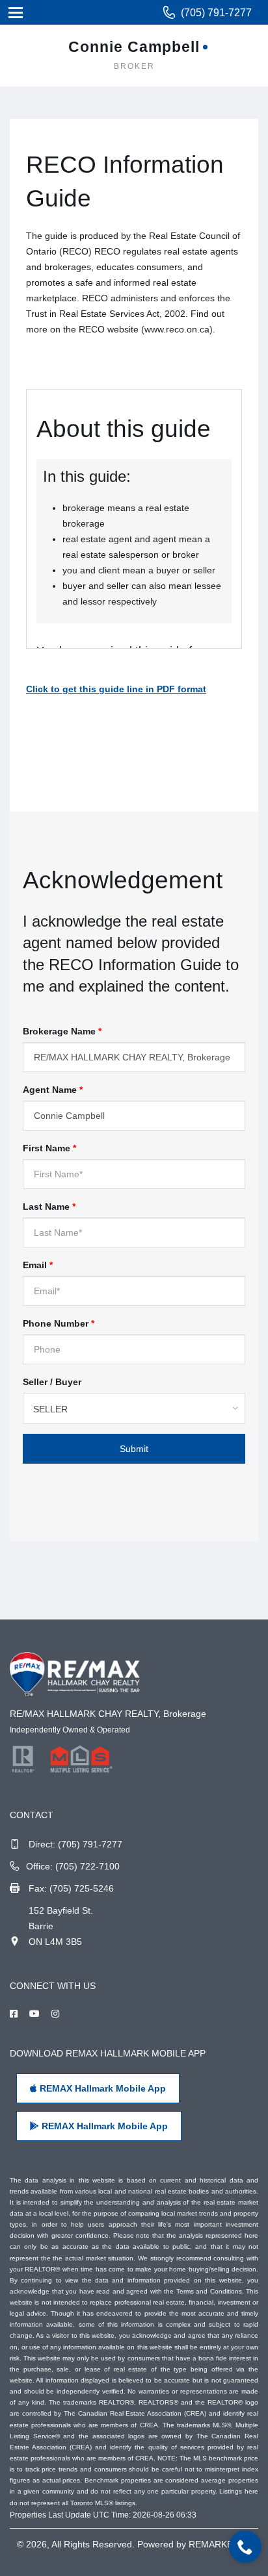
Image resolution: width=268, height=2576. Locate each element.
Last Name (49, 1207)
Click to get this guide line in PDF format (116, 689)
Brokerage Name (62, 1031)
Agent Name (53, 1090)
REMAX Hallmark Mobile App (101, 2088)
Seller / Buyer (52, 1382)
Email (38, 1265)
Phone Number (59, 1323)
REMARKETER (220, 2544)
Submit (134, 1449)
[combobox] (134, 1408)
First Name (49, 1148)
